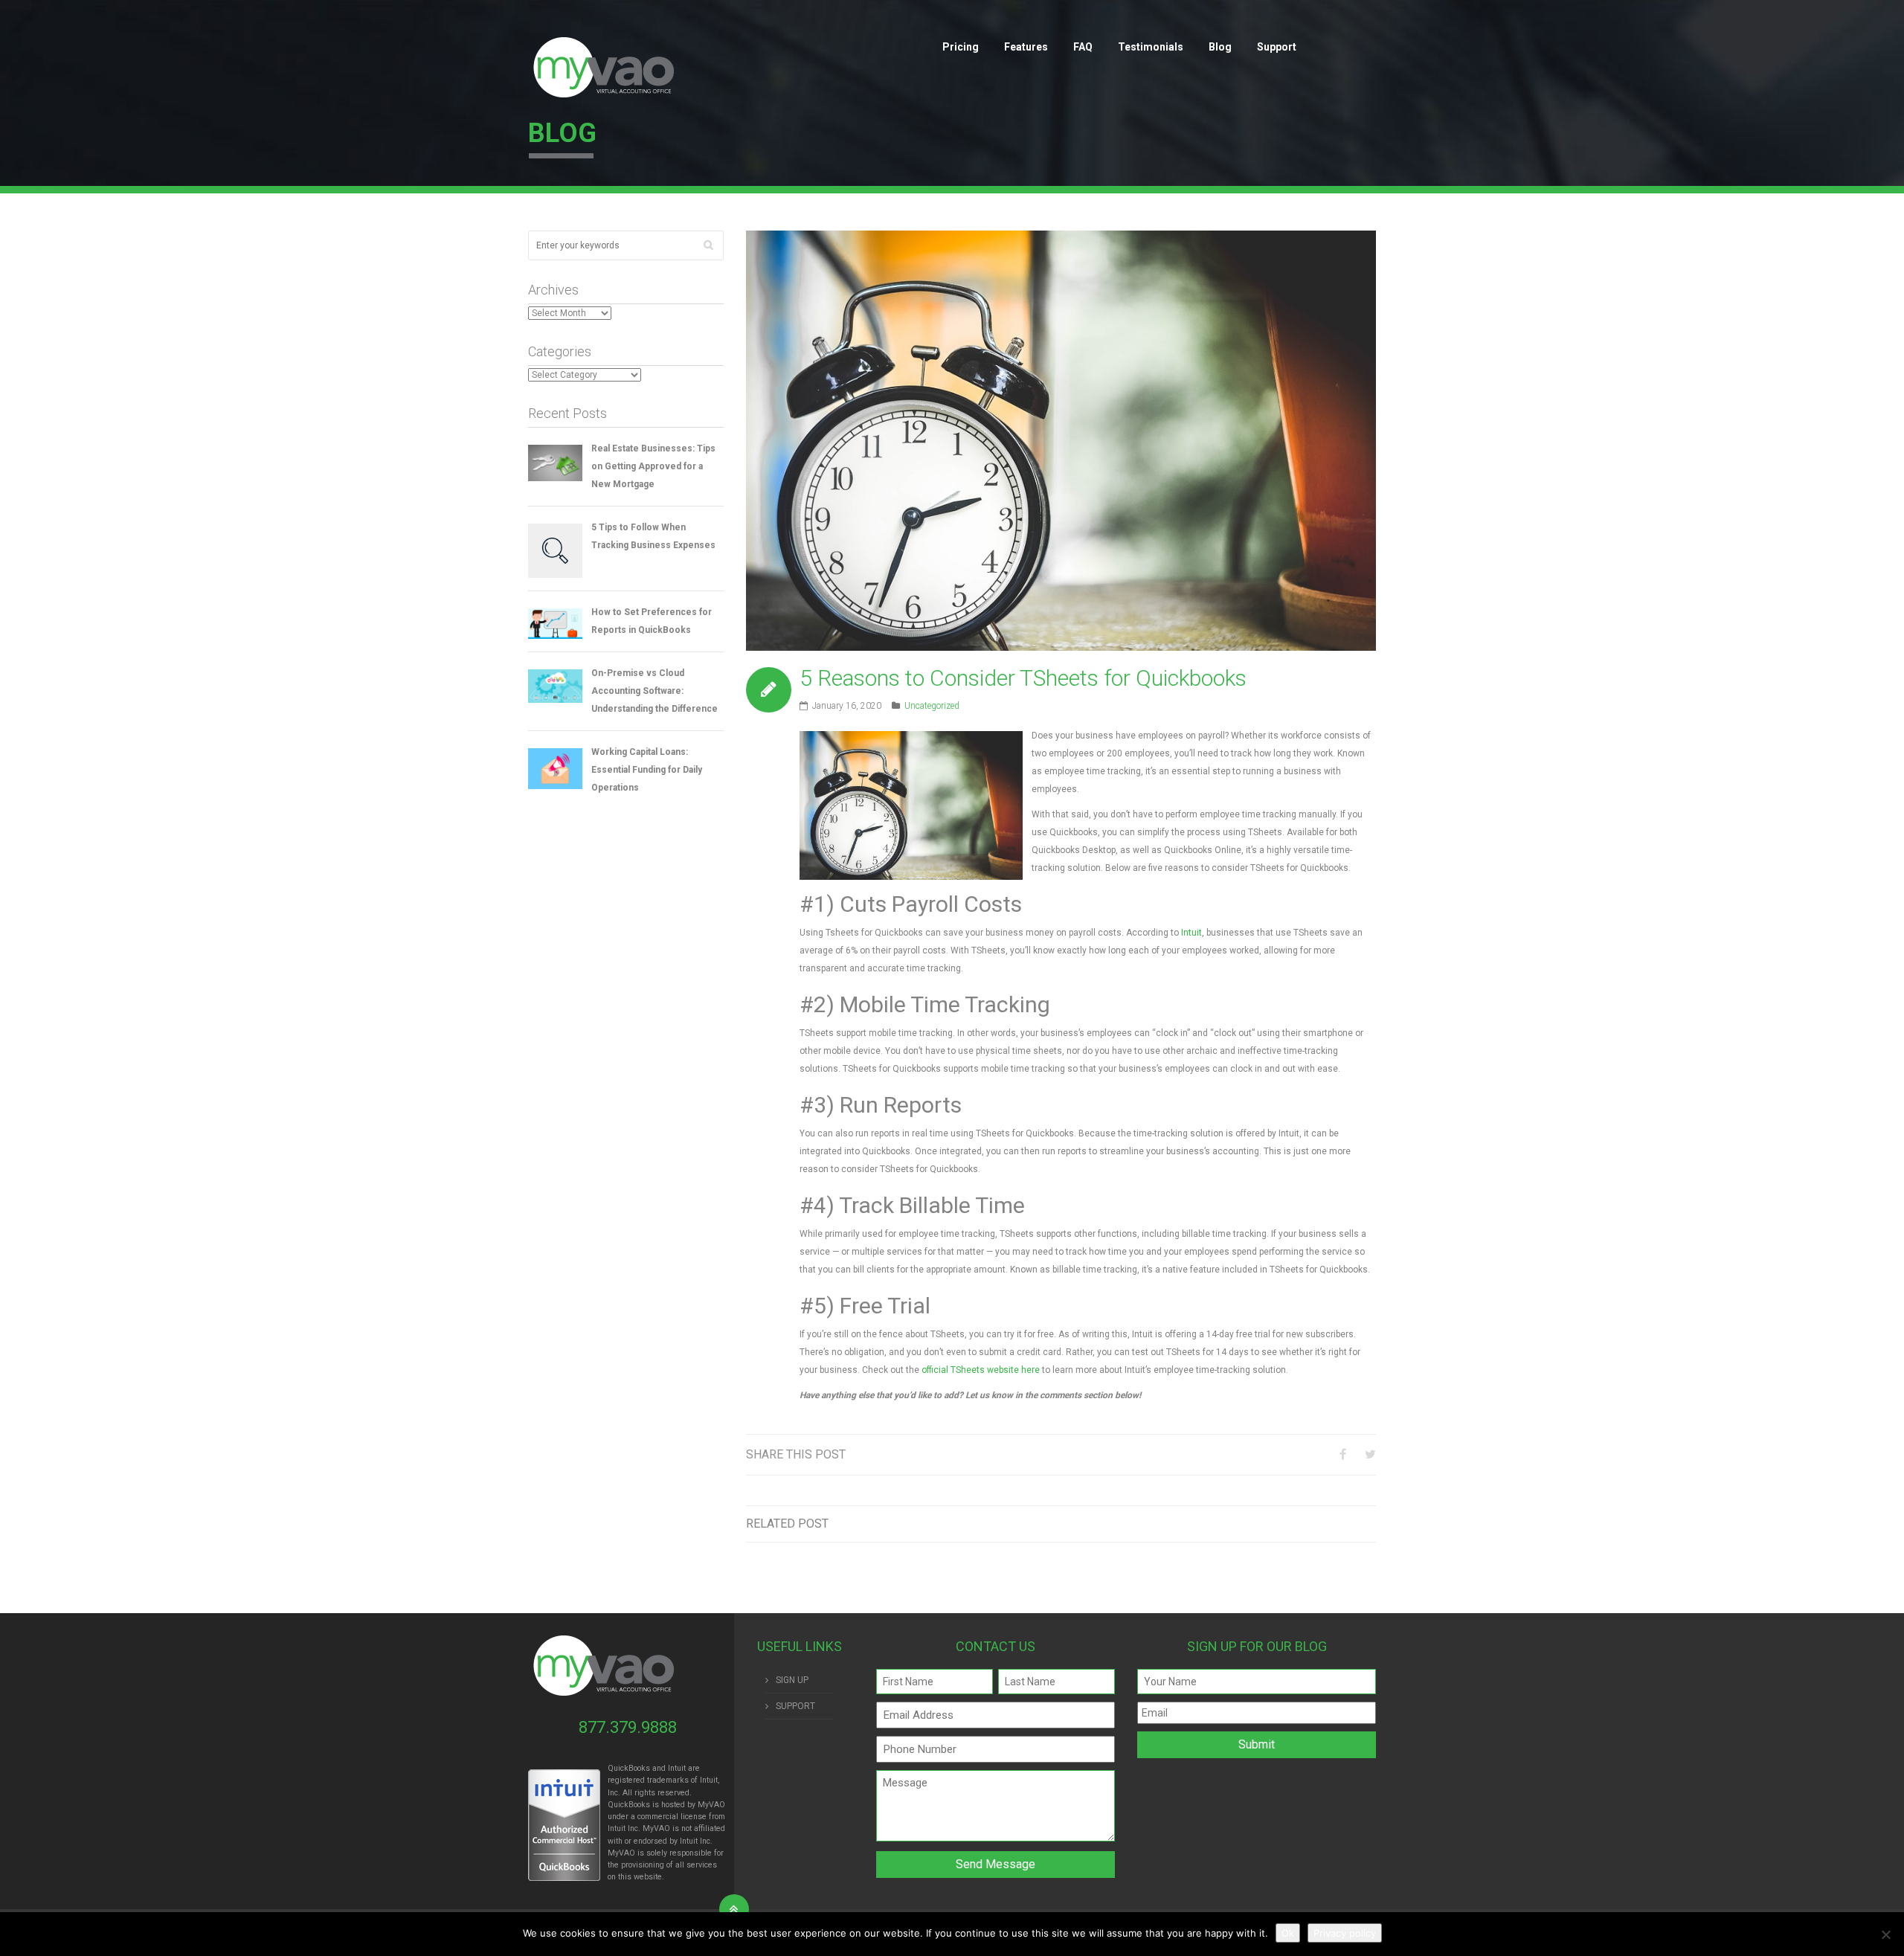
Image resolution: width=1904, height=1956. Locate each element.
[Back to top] (734, 1909)
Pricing (961, 47)
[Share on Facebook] (1343, 1454)
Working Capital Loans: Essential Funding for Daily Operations (647, 770)
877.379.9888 (628, 1727)
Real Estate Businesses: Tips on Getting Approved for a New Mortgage (653, 466)
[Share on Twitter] (1370, 1454)
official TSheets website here (981, 1370)
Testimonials (1151, 47)
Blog (1220, 47)
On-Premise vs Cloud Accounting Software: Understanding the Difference (654, 691)
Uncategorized (932, 706)
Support (1277, 47)
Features (1026, 47)
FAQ (1083, 47)
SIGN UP (792, 1680)
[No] (1885, 1934)
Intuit (1191, 933)
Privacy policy (1345, 1933)
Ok (1288, 1933)
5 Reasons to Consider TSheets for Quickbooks (1023, 678)
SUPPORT (795, 1706)
